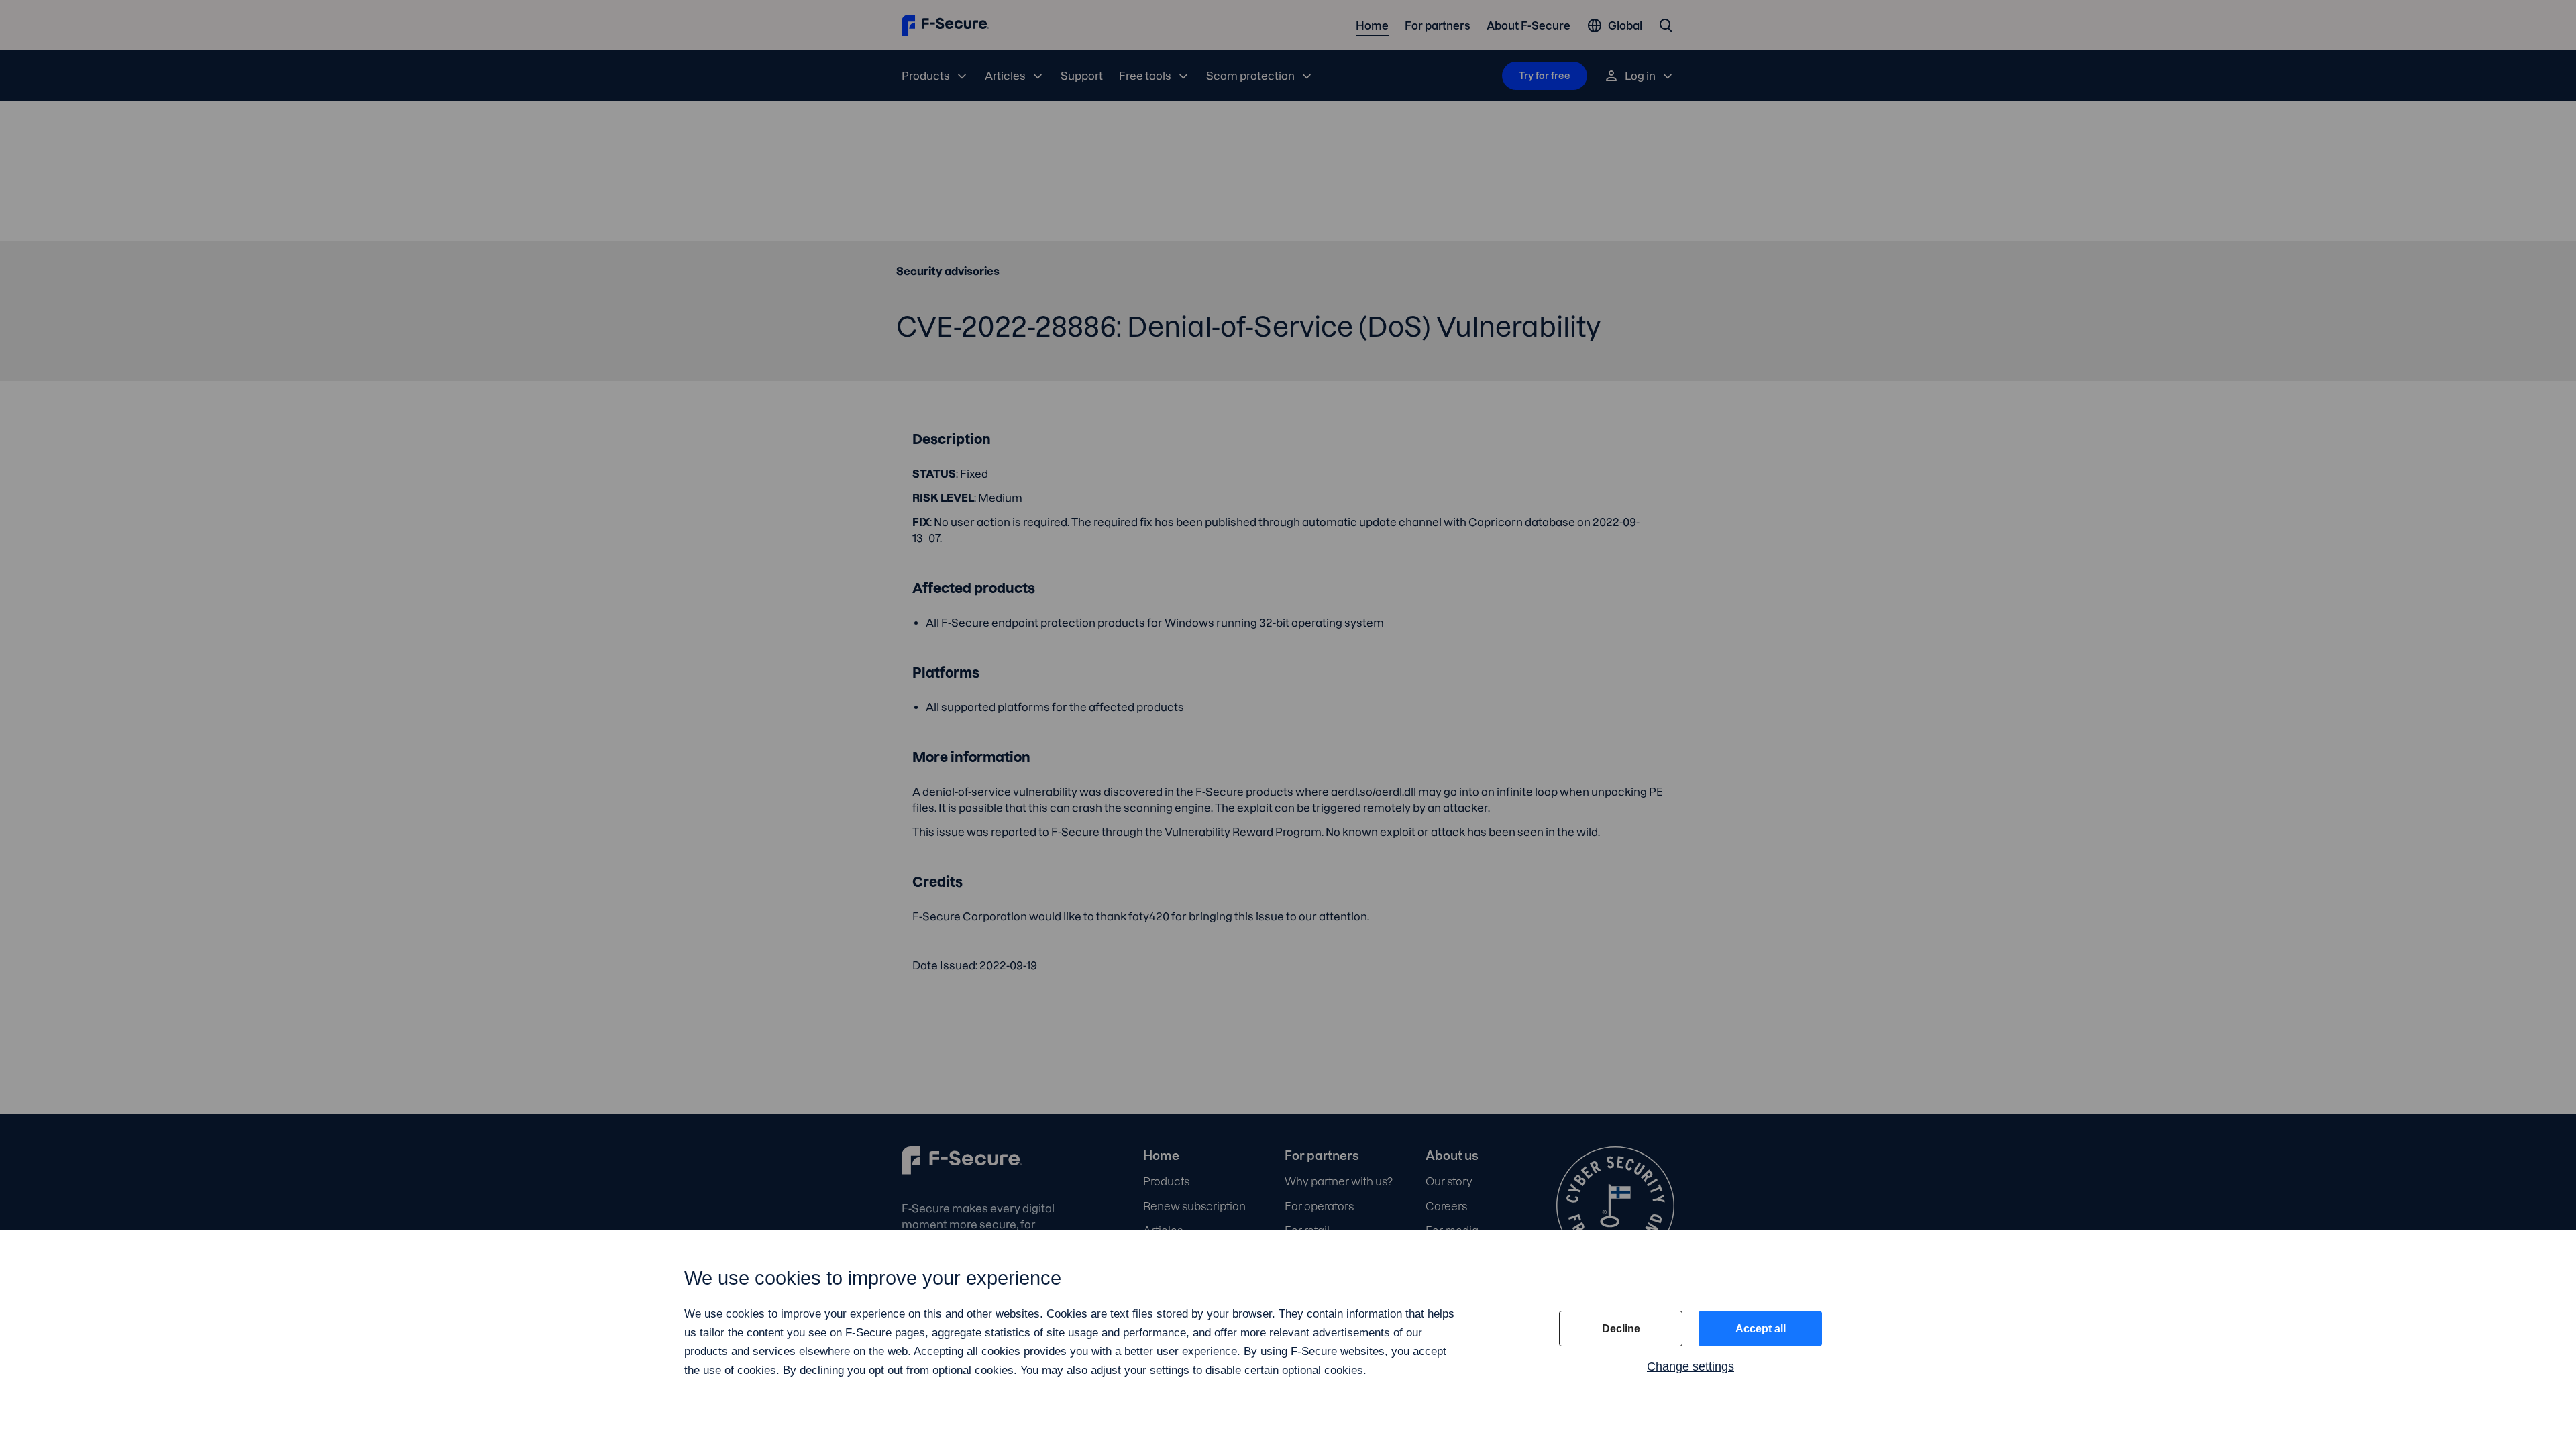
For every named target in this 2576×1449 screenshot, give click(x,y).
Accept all (1761, 1329)
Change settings (1690, 1366)
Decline (1621, 1329)
